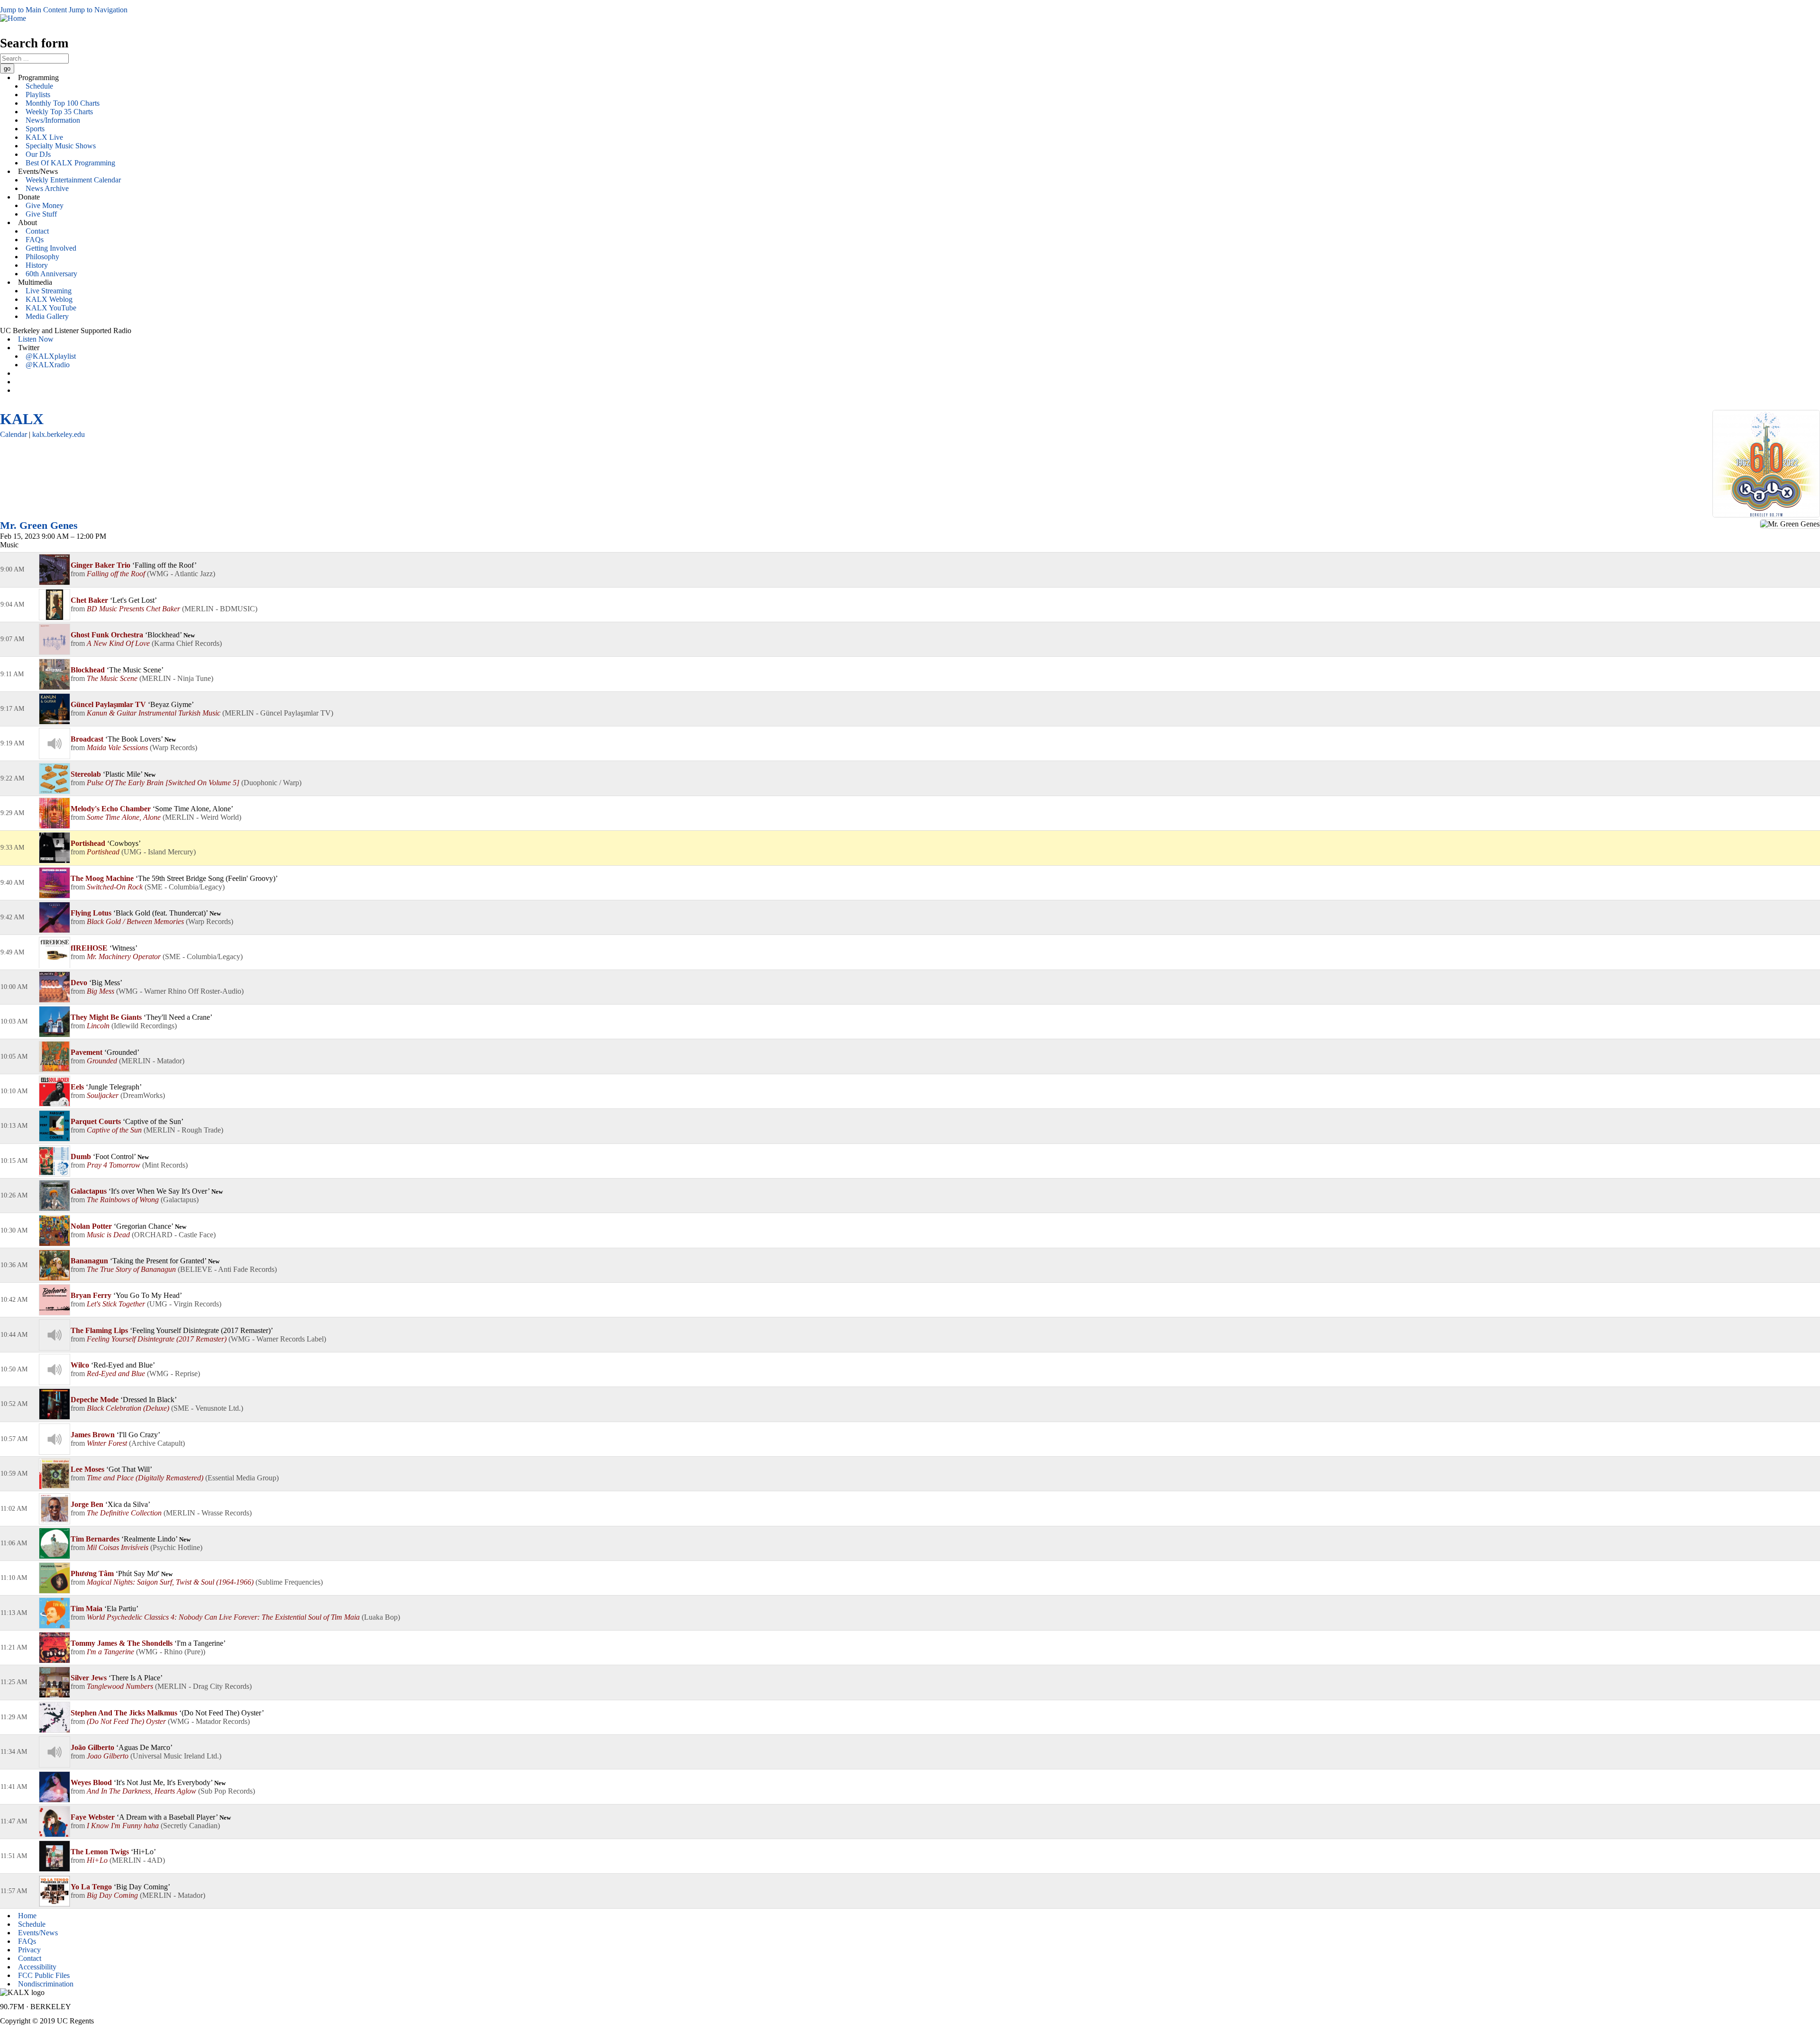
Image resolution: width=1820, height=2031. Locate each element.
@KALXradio (48, 365)
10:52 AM (14, 1404)
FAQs (35, 240)
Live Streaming (49, 291)
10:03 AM (14, 1021)
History (37, 265)
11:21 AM (14, 1647)
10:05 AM (14, 1056)
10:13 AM (14, 1126)
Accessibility (37, 1967)
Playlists (38, 95)
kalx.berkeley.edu (59, 434)
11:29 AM (14, 1717)
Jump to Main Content (33, 10)
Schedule (39, 86)
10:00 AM (14, 987)
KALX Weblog (49, 299)
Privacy (29, 1950)
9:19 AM (12, 743)
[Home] (13, 18)
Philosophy (42, 257)
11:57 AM (14, 1891)
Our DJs (38, 154)
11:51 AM (14, 1856)
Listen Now (36, 339)
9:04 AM (12, 604)
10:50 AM (14, 1369)
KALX (22, 419)
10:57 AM (14, 1439)
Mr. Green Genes (39, 525)
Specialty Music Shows (61, 146)
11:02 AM (14, 1509)
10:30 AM (14, 1230)
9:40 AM (12, 883)
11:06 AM (14, 1543)
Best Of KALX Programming (70, 163)
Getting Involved (51, 248)
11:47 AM (14, 1821)
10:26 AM (14, 1195)
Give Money (45, 205)
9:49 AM (12, 952)
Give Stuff (41, 214)
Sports (35, 129)
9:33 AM (12, 848)
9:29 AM (12, 813)
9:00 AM (12, 569)
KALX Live (44, 137)
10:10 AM (14, 1091)
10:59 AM (14, 1473)
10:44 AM (14, 1335)
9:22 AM (12, 778)
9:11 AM (12, 674)
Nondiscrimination (46, 1984)
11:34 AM (14, 1752)
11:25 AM (14, 1682)
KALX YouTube (51, 308)
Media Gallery (47, 316)
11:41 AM (14, 1787)
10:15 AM (14, 1161)
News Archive (47, 188)
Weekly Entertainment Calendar (73, 180)
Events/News (38, 1933)
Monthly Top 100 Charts (63, 103)
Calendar (14, 434)
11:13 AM (14, 1613)
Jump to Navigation (98, 10)
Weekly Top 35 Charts (59, 112)
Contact (37, 231)
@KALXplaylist (51, 356)
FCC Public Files (44, 1975)
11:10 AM (14, 1578)
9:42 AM (12, 917)
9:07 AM (12, 639)
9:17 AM (12, 709)
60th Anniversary (51, 274)
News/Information (53, 120)
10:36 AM (14, 1265)
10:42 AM (14, 1300)
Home (27, 1916)
